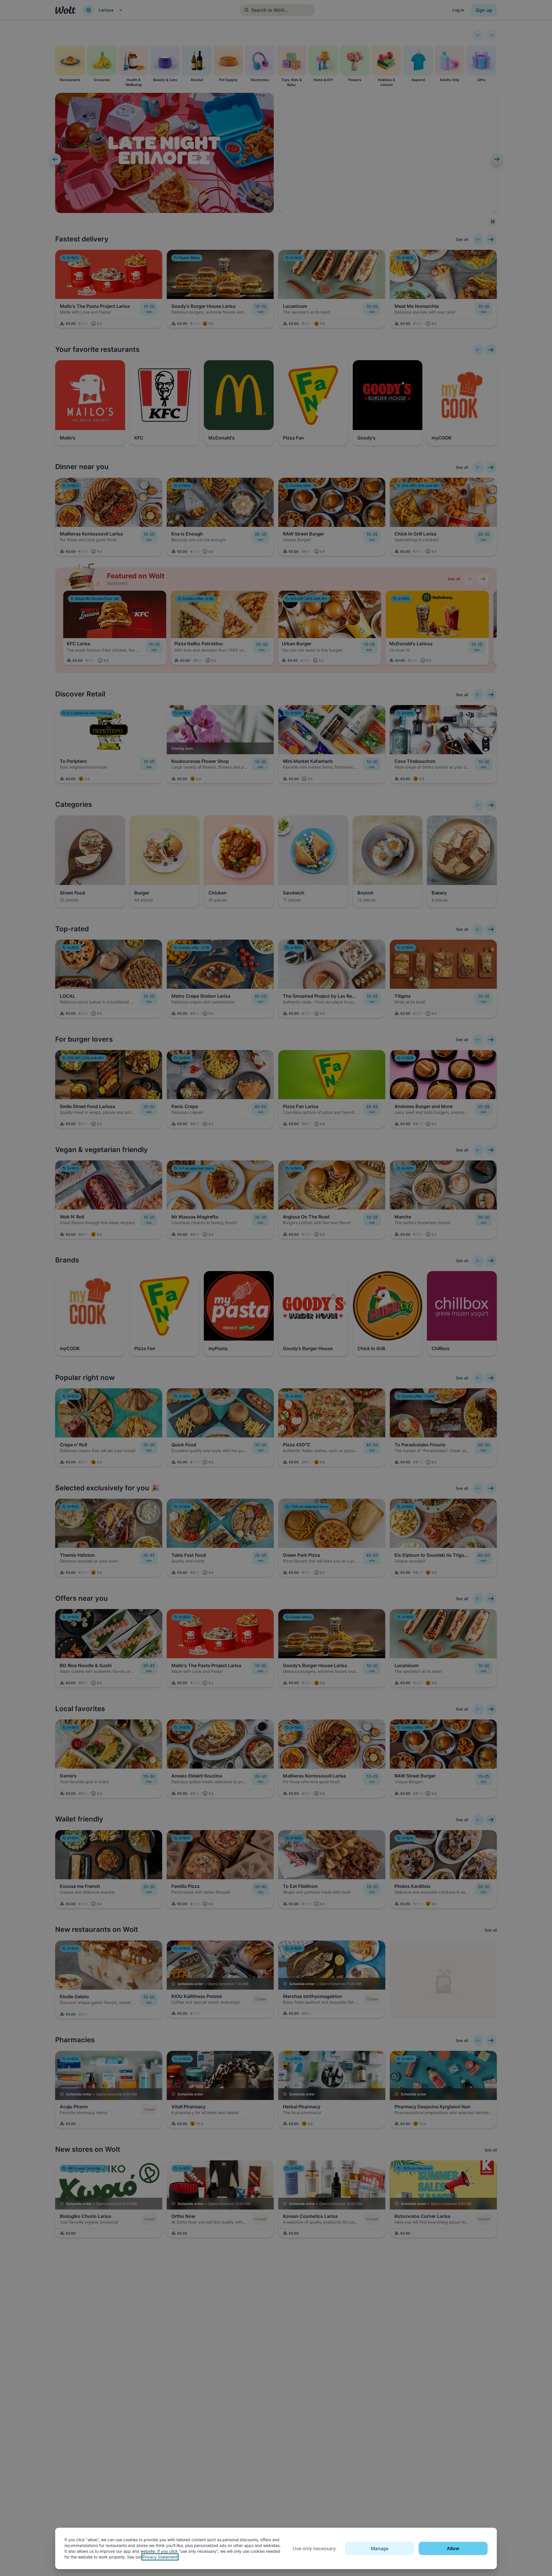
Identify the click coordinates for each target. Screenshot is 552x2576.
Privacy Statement (160, 2557)
